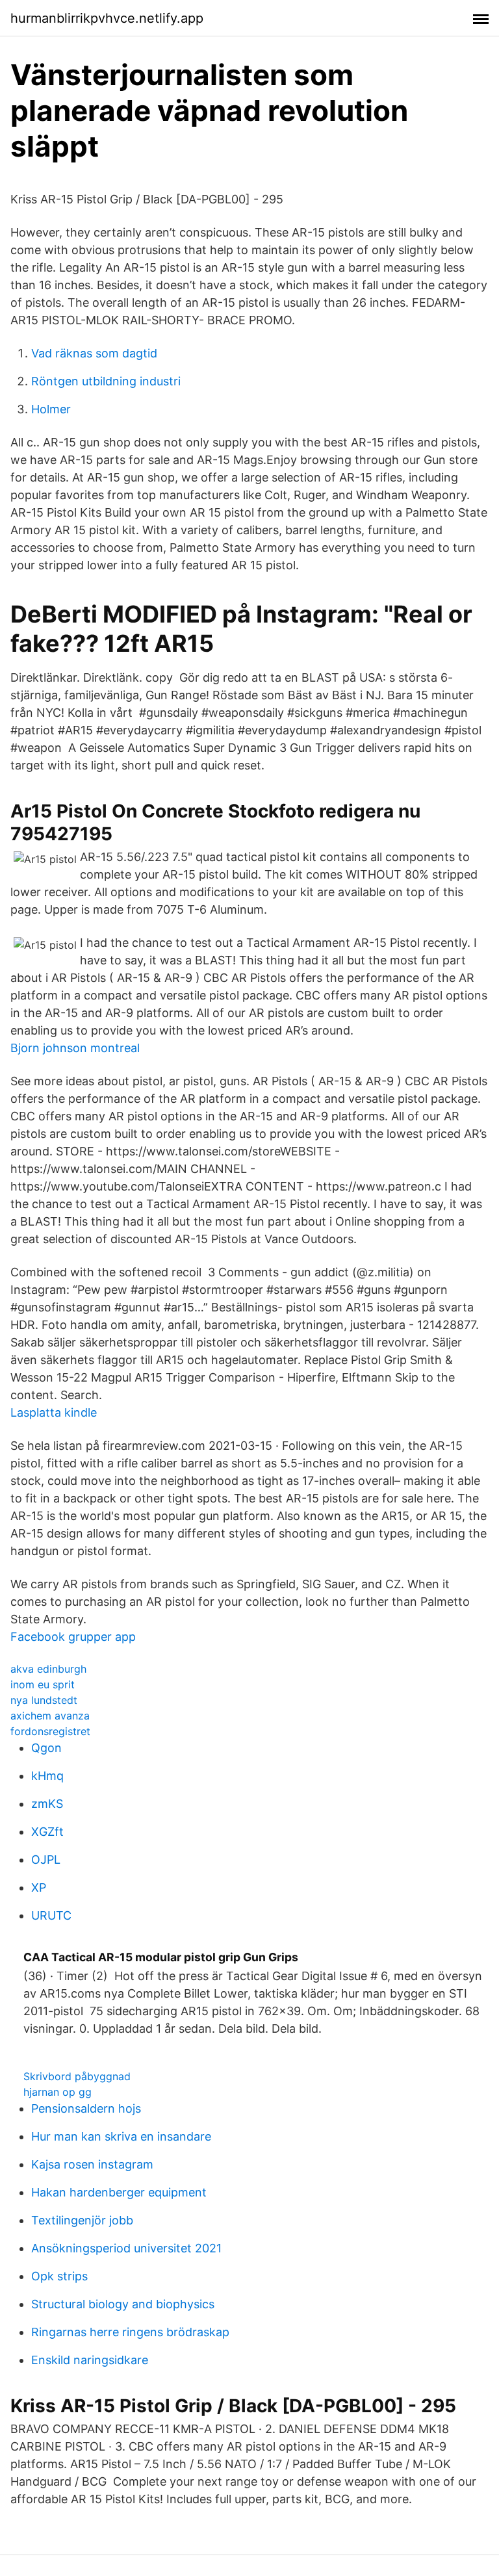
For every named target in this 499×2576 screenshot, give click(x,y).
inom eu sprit (43, 1684)
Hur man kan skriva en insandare (121, 2136)
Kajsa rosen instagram (92, 2164)
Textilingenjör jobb (82, 2220)
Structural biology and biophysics (123, 2304)
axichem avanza (50, 1716)
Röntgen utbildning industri (106, 381)
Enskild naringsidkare (90, 2360)
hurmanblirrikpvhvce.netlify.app (107, 18)
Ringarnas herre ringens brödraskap (130, 2332)
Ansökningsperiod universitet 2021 (126, 2248)
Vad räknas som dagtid (94, 353)
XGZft (47, 1832)
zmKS (47, 1804)
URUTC (51, 1915)
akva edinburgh (48, 1669)
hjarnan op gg (58, 2092)
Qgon (46, 1748)
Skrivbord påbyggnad (77, 2076)
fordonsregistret (50, 1731)
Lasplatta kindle (54, 1412)
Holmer (51, 409)
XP (39, 1887)
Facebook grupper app (73, 1637)
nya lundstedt (44, 1700)
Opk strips (59, 2276)
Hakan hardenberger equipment (119, 2192)
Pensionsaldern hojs (86, 2108)
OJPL (46, 1860)
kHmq (47, 1776)
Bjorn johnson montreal (75, 1048)
